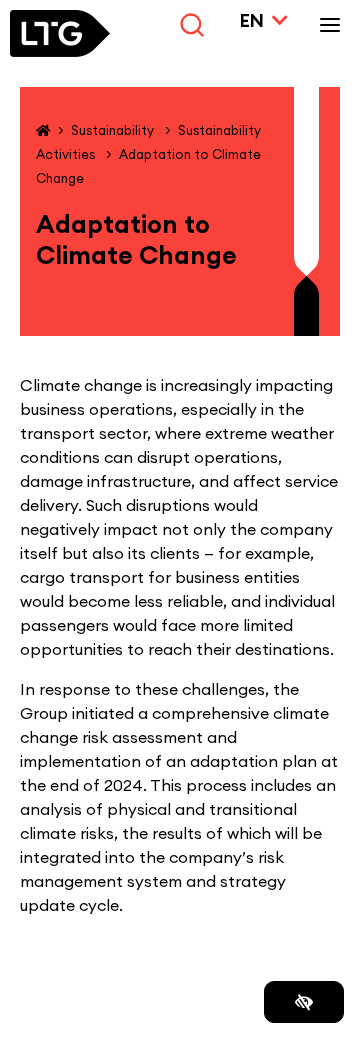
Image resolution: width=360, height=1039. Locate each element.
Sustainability (114, 130)
